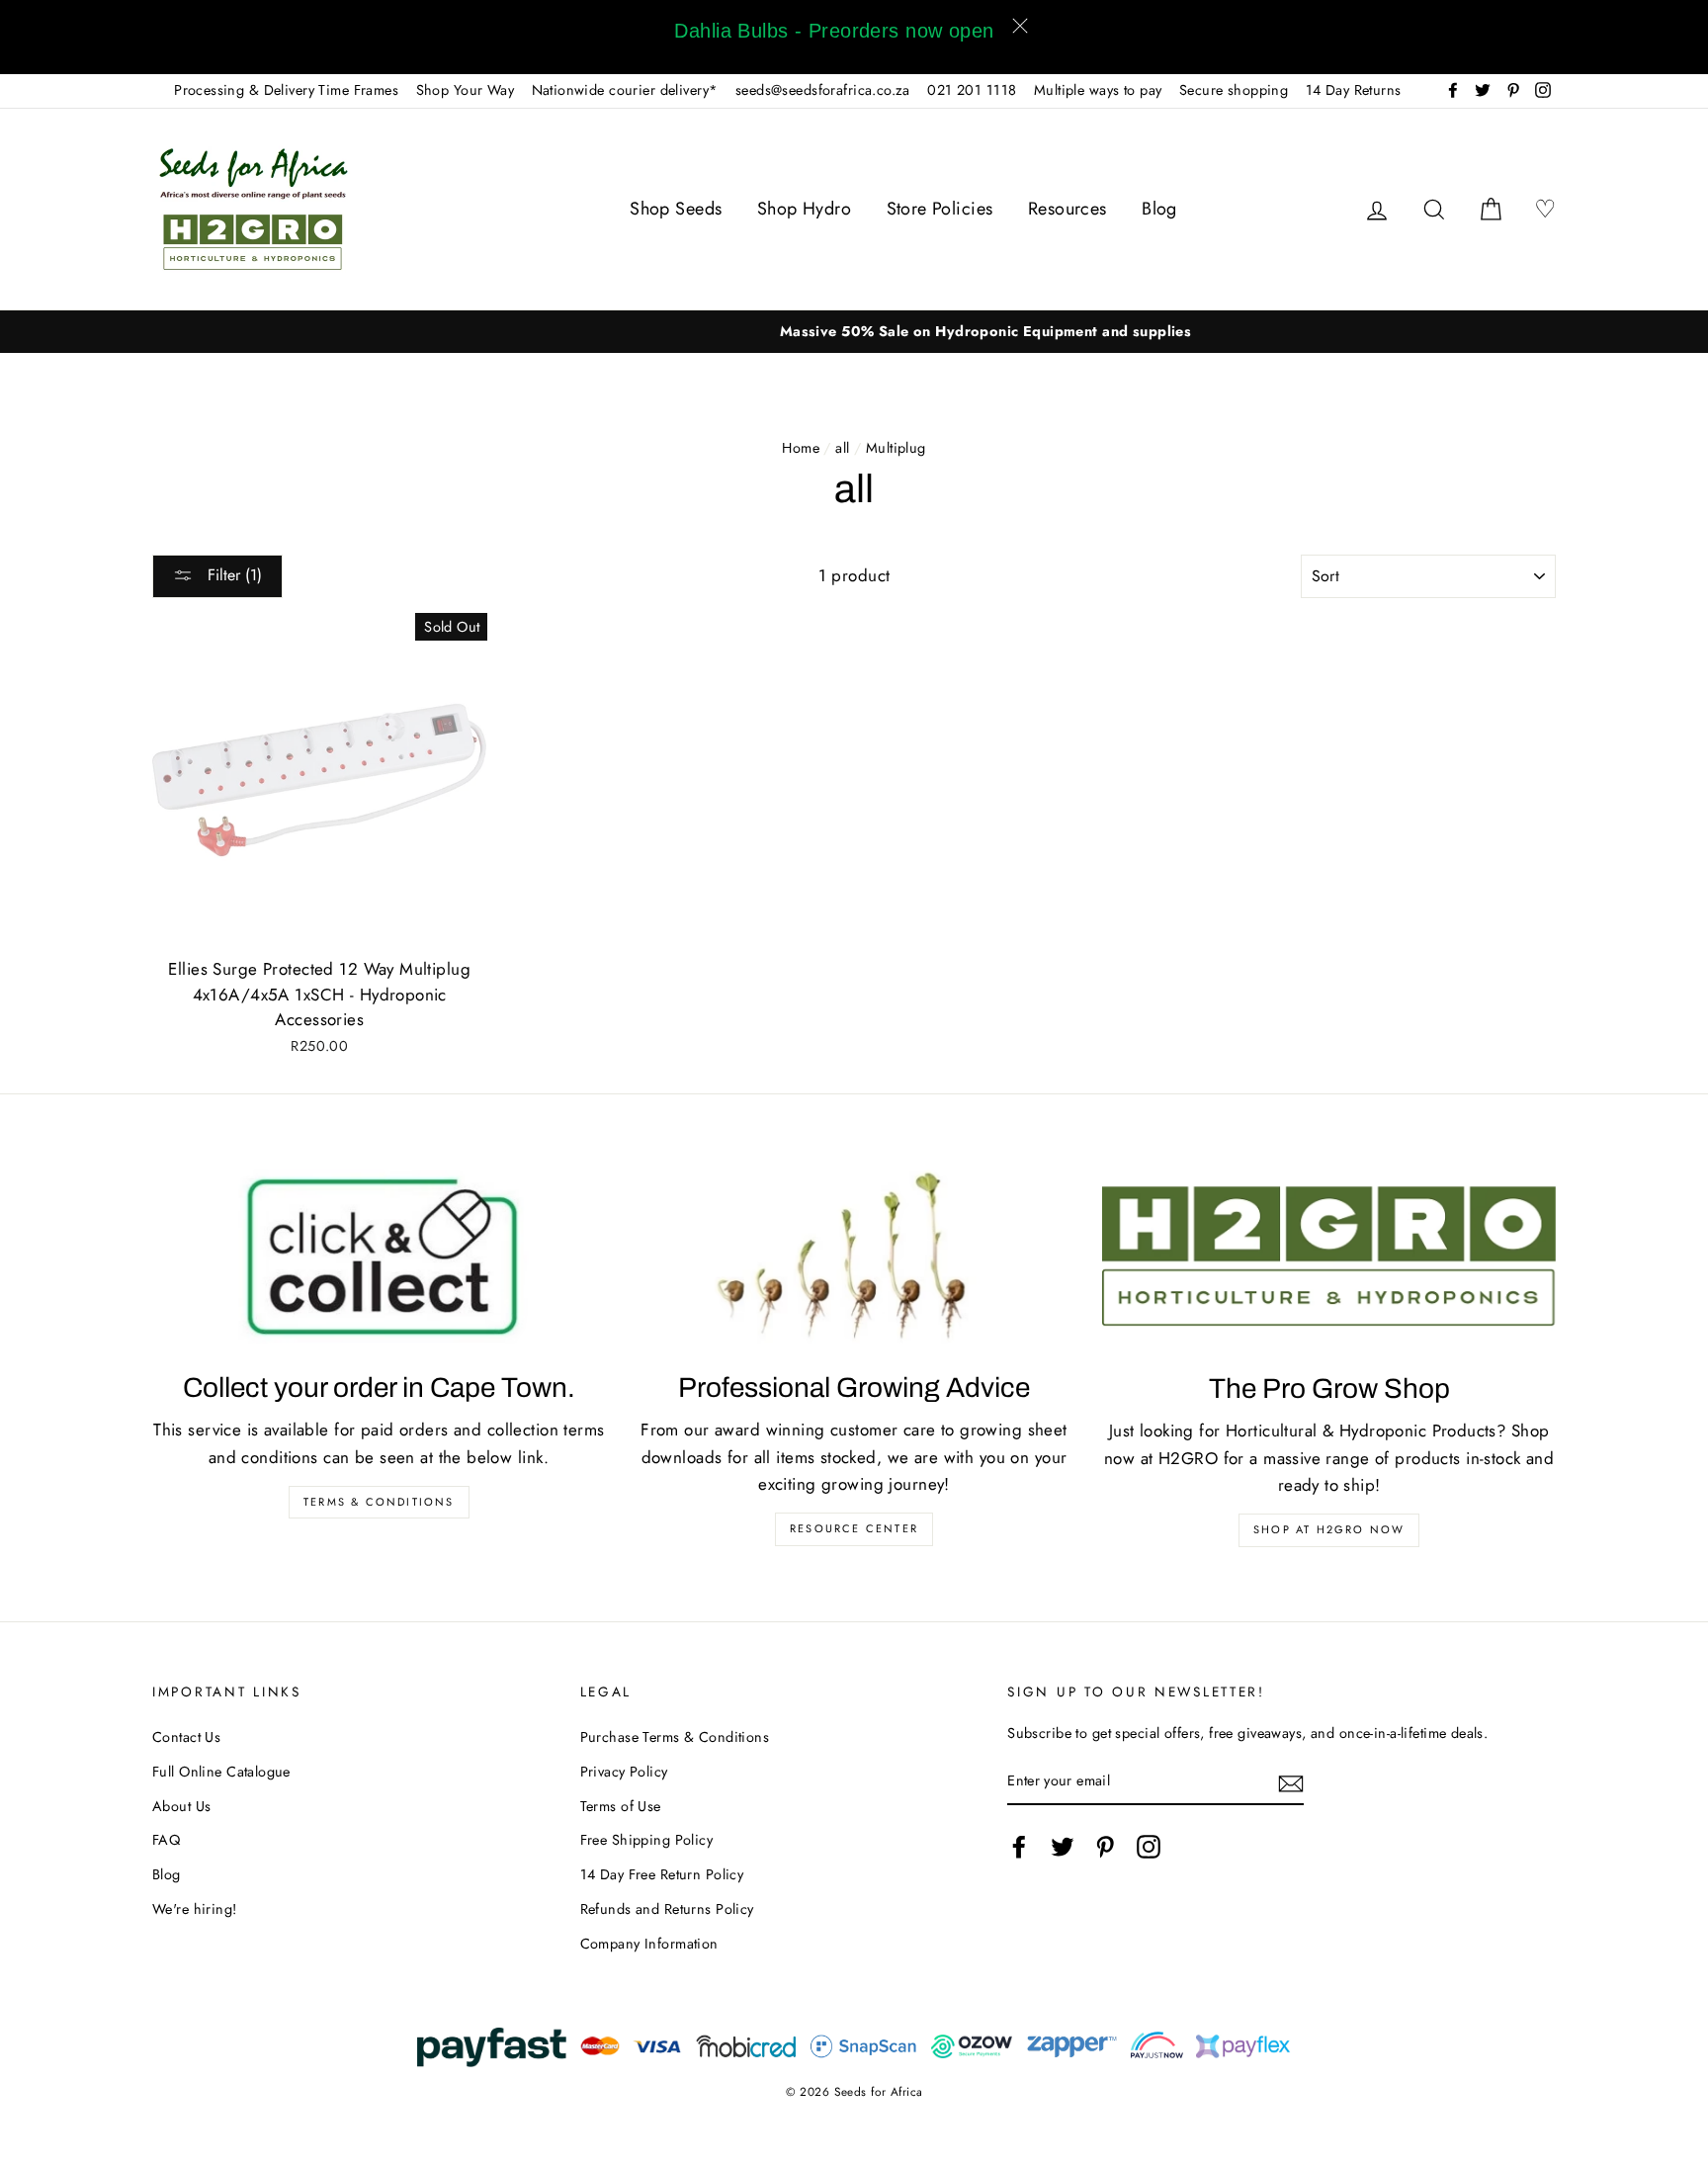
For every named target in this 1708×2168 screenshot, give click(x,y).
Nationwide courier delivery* (625, 90)
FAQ (166, 1840)
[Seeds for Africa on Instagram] (1149, 1847)
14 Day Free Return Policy (662, 1874)
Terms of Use (621, 1806)
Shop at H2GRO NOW (1329, 1529)
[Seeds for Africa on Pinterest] (1105, 1847)
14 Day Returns (1354, 90)
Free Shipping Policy (647, 1840)
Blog (1159, 209)
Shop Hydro (804, 209)
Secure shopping (1234, 90)
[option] (854, 332)
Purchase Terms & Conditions (675, 1737)
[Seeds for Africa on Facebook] (1019, 1847)
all (842, 448)
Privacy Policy (624, 1772)
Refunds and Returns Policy (667, 1909)
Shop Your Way (466, 90)
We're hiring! (195, 1909)
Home (801, 448)
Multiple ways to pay (1098, 90)
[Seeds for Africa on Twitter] (1063, 1847)
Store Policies (940, 209)
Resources (1067, 209)
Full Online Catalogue (221, 1772)
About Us (181, 1806)
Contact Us (186, 1737)
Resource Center (854, 1528)
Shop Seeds (676, 209)
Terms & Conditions (379, 1502)
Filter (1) (232, 575)
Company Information (649, 1944)
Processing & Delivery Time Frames (286, 90)
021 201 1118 (972, 90)
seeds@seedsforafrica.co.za (823, 90)
